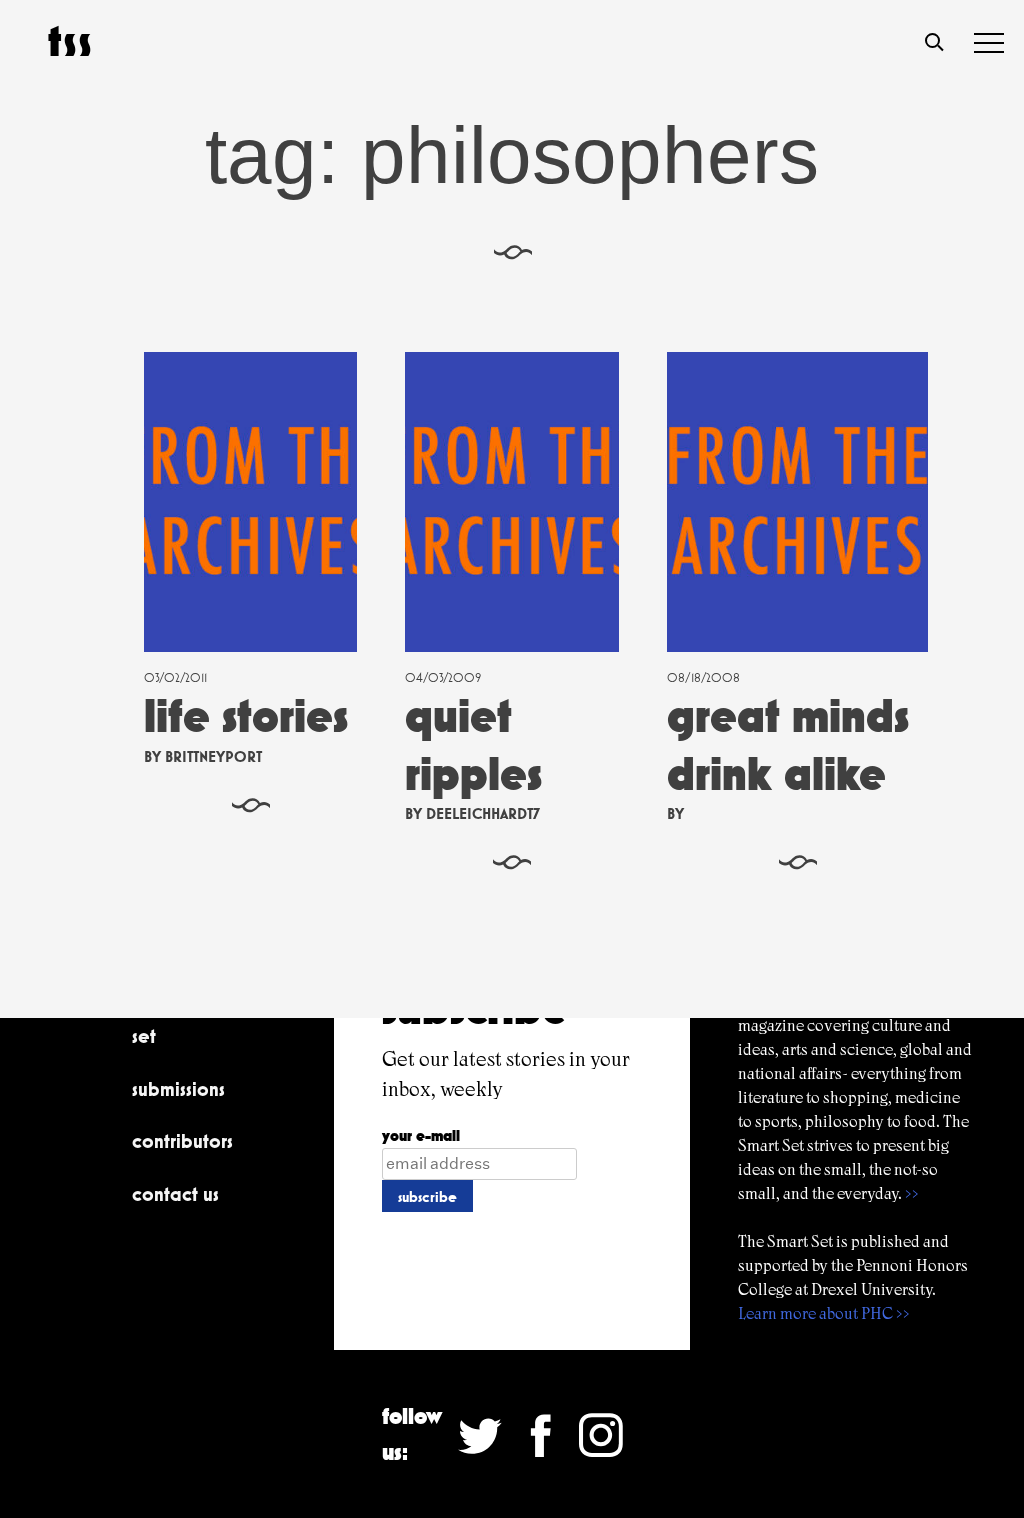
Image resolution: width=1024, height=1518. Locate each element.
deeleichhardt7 (483, 813)
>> (912, 1193)
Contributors (182, 1141)
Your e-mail (421, 1135)
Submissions (178, 1089)
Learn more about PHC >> (824, 1313)
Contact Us (175, 1194)
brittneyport (213, 756)
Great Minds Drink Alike (788, 744)
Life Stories (246, 715)
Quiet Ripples (473, 744)
